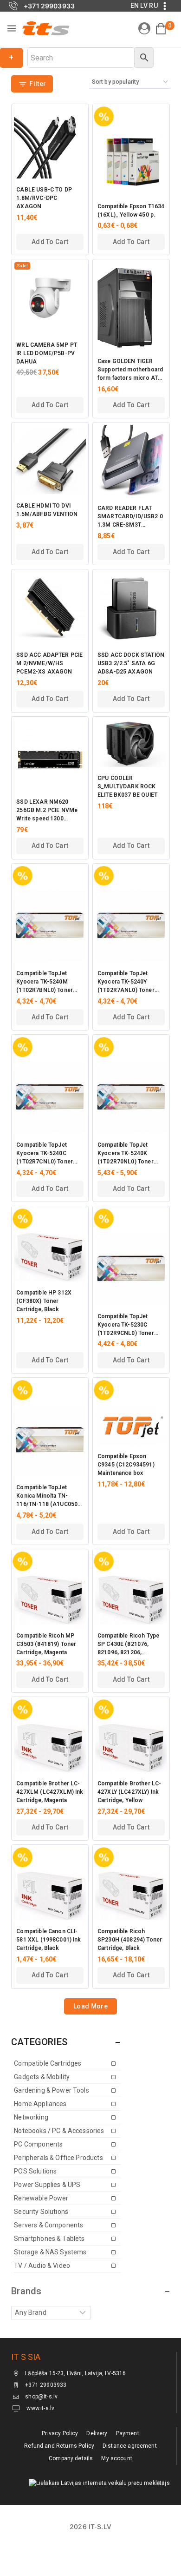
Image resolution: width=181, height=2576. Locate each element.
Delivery (97, 2433)
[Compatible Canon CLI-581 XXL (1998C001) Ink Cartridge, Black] (50, 1896)
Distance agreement (130, 2446)
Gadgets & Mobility (42, 2077)
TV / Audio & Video (42, 2266)
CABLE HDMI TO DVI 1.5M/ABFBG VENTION (47, 510)
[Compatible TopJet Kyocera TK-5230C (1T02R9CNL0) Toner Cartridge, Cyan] (131, 1269)
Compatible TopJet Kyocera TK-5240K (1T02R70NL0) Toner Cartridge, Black (126, 1154)
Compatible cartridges (48, 2063)
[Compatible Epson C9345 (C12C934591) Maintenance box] (131, 1425)
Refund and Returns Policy (59, 2446)
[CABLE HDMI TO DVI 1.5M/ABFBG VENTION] (50, 460)
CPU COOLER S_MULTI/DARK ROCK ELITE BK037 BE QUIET (127, 786)
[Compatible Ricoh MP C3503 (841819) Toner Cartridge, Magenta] (50, 1600)
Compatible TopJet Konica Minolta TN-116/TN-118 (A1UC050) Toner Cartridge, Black (48, 1496)
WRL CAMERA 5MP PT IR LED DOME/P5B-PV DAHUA (47, 353)
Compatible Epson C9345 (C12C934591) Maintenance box (126, 1465)
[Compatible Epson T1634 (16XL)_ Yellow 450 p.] (131, 163)
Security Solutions (41, 2212)
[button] (50, 242)
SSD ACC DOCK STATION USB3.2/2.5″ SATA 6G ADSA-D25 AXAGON (131, 663)
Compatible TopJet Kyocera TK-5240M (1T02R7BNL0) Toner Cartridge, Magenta (45, 982)
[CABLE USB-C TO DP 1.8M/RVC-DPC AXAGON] (50, 142)
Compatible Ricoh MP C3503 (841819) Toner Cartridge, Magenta (46, 1644)
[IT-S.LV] (45, 28)
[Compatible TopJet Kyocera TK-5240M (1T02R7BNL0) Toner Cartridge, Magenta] (50, 926)
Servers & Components (48, 2225)
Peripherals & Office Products (58, 2158)
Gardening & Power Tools (51, 2090)
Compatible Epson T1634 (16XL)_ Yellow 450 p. (131, 211)
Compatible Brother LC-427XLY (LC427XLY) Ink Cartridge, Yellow (129, 1792)
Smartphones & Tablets (49, 2239)
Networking (31, 2117)
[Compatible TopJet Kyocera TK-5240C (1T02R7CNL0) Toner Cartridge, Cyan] (50, 1098)
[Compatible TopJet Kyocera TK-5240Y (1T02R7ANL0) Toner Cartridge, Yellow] (131, 926)
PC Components (38, 2144)
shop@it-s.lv (41, 2397)
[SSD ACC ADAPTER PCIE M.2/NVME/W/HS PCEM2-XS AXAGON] (50, 608)
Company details (71, 2458)
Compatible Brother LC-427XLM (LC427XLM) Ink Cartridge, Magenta (50, 1792)
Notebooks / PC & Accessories (59, 2131)
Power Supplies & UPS (47, 2185)
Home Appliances (40, 2104)
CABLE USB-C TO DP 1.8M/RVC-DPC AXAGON (44, 198)
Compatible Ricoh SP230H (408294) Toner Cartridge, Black (130, 1940)
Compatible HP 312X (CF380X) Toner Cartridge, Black (44, 1301)
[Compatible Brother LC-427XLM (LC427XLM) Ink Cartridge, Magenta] (50, 1748)
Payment (128, 2433)
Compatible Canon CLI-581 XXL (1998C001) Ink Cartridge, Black (48, 1940)
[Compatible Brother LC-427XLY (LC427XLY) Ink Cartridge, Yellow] (131, 1748)
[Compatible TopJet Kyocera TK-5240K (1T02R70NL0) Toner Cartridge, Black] (131, 1098)
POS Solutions (35, 2171)
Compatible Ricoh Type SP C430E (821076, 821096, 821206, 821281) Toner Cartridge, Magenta (131, 1645)
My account (117, 2458)
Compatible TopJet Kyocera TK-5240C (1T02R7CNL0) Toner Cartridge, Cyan (45, 1154)
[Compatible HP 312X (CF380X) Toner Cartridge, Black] (50, 1257)
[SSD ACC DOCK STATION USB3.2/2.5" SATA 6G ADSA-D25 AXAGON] (131, 608)
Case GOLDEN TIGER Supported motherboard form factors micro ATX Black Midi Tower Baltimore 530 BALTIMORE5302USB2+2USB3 (131, 370)
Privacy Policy (60, 2433)
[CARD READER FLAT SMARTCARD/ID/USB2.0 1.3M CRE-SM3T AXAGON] (131, 461)
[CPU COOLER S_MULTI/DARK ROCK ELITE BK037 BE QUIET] (131, 743)
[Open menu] (12, 28)
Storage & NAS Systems (50, 2252)
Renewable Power (41, 2198)
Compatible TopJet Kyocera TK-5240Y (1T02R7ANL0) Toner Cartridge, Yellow (126, 982)
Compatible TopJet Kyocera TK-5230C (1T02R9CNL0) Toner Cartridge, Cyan (126, 1325)
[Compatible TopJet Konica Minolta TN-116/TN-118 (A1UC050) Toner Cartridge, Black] (50, 1441)
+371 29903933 (46, 2385)
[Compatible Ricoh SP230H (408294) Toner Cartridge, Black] (131, 1896)
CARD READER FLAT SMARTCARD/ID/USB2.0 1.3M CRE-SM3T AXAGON (130, 517)
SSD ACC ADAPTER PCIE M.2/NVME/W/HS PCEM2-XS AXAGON (49, 663)
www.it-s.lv (40, 2408)
